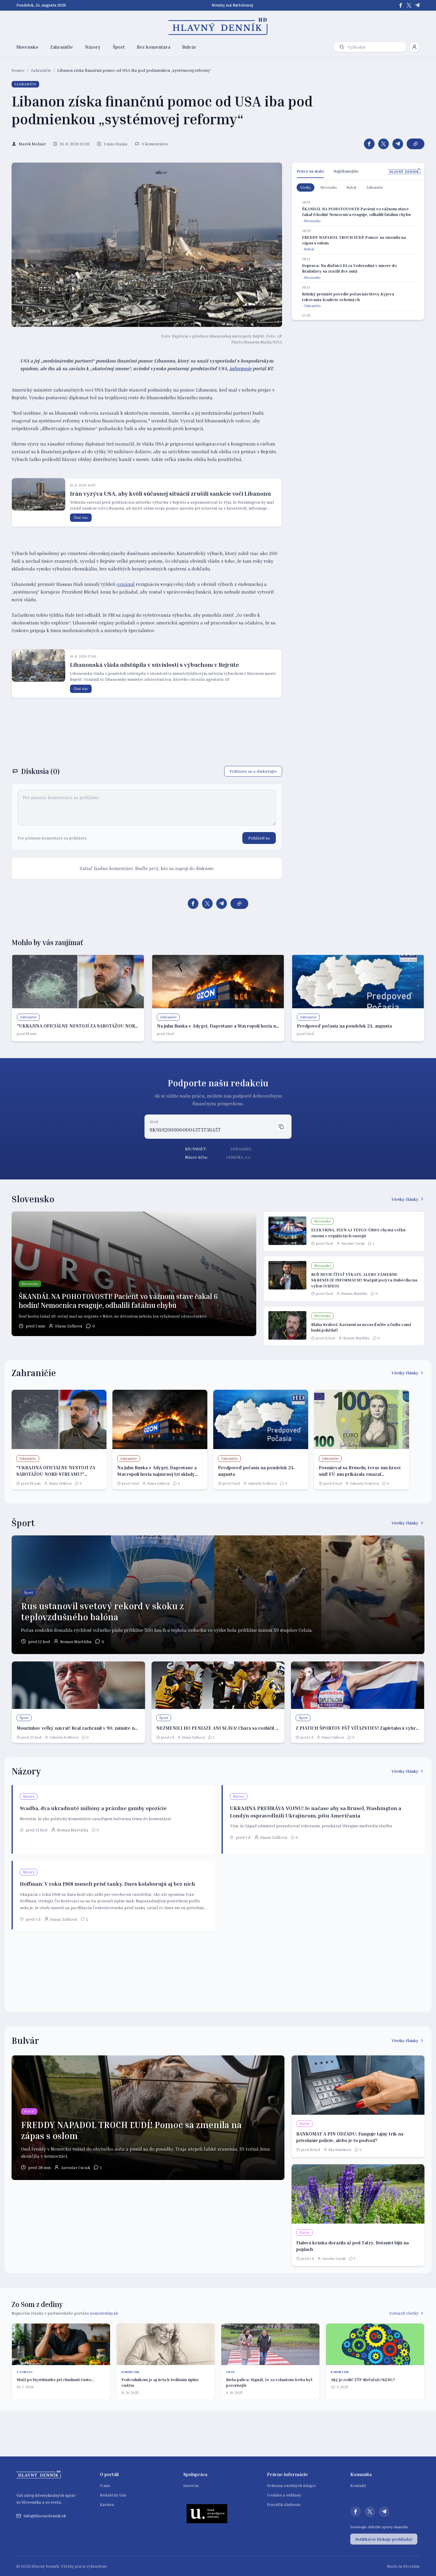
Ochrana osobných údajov (291, 2485)
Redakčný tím (113, 2495)
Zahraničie (62, 47)
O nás (105, 2485)
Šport (119, 47)
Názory (93, 47)
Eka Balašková (340, 2150)
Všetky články (405, 1199)
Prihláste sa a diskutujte (253, 771)
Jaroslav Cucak (353, 1243)
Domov (18, 70)
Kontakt (358, 2485)
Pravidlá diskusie (284, 2504)
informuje (240, 368)
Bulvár (189, 47)
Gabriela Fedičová (262, 1483)
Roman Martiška (354, 1293)
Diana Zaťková (69, 1326)
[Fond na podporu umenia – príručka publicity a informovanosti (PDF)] (207, 2513)
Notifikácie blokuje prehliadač (384, 2539)
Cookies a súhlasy (284, 2495)
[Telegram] (417, 5)
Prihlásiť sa (259, 838)
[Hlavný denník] (218, 26)
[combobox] (376, 47)
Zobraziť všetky (404, 2313)
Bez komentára (153, 47)
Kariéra (107, 2504)
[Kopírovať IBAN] (281, 1127)
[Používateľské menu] (414, 47)
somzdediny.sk (104, 2313)
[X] (409, 5)
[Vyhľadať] (342, 47)
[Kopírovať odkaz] (416, 144)
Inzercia (191, 2485)
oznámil (126, 584)
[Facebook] (401, 5)
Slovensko (27, 47)
